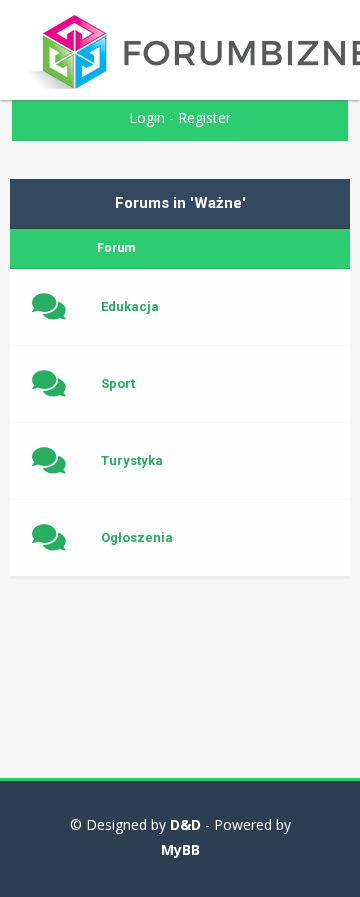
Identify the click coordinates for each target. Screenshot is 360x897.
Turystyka (132, 460)
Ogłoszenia (137, 537)
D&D (185, 824)
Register (204, 117)
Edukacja (130, 306)
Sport (118, 383)
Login (147, 117)
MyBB (180, 849)
